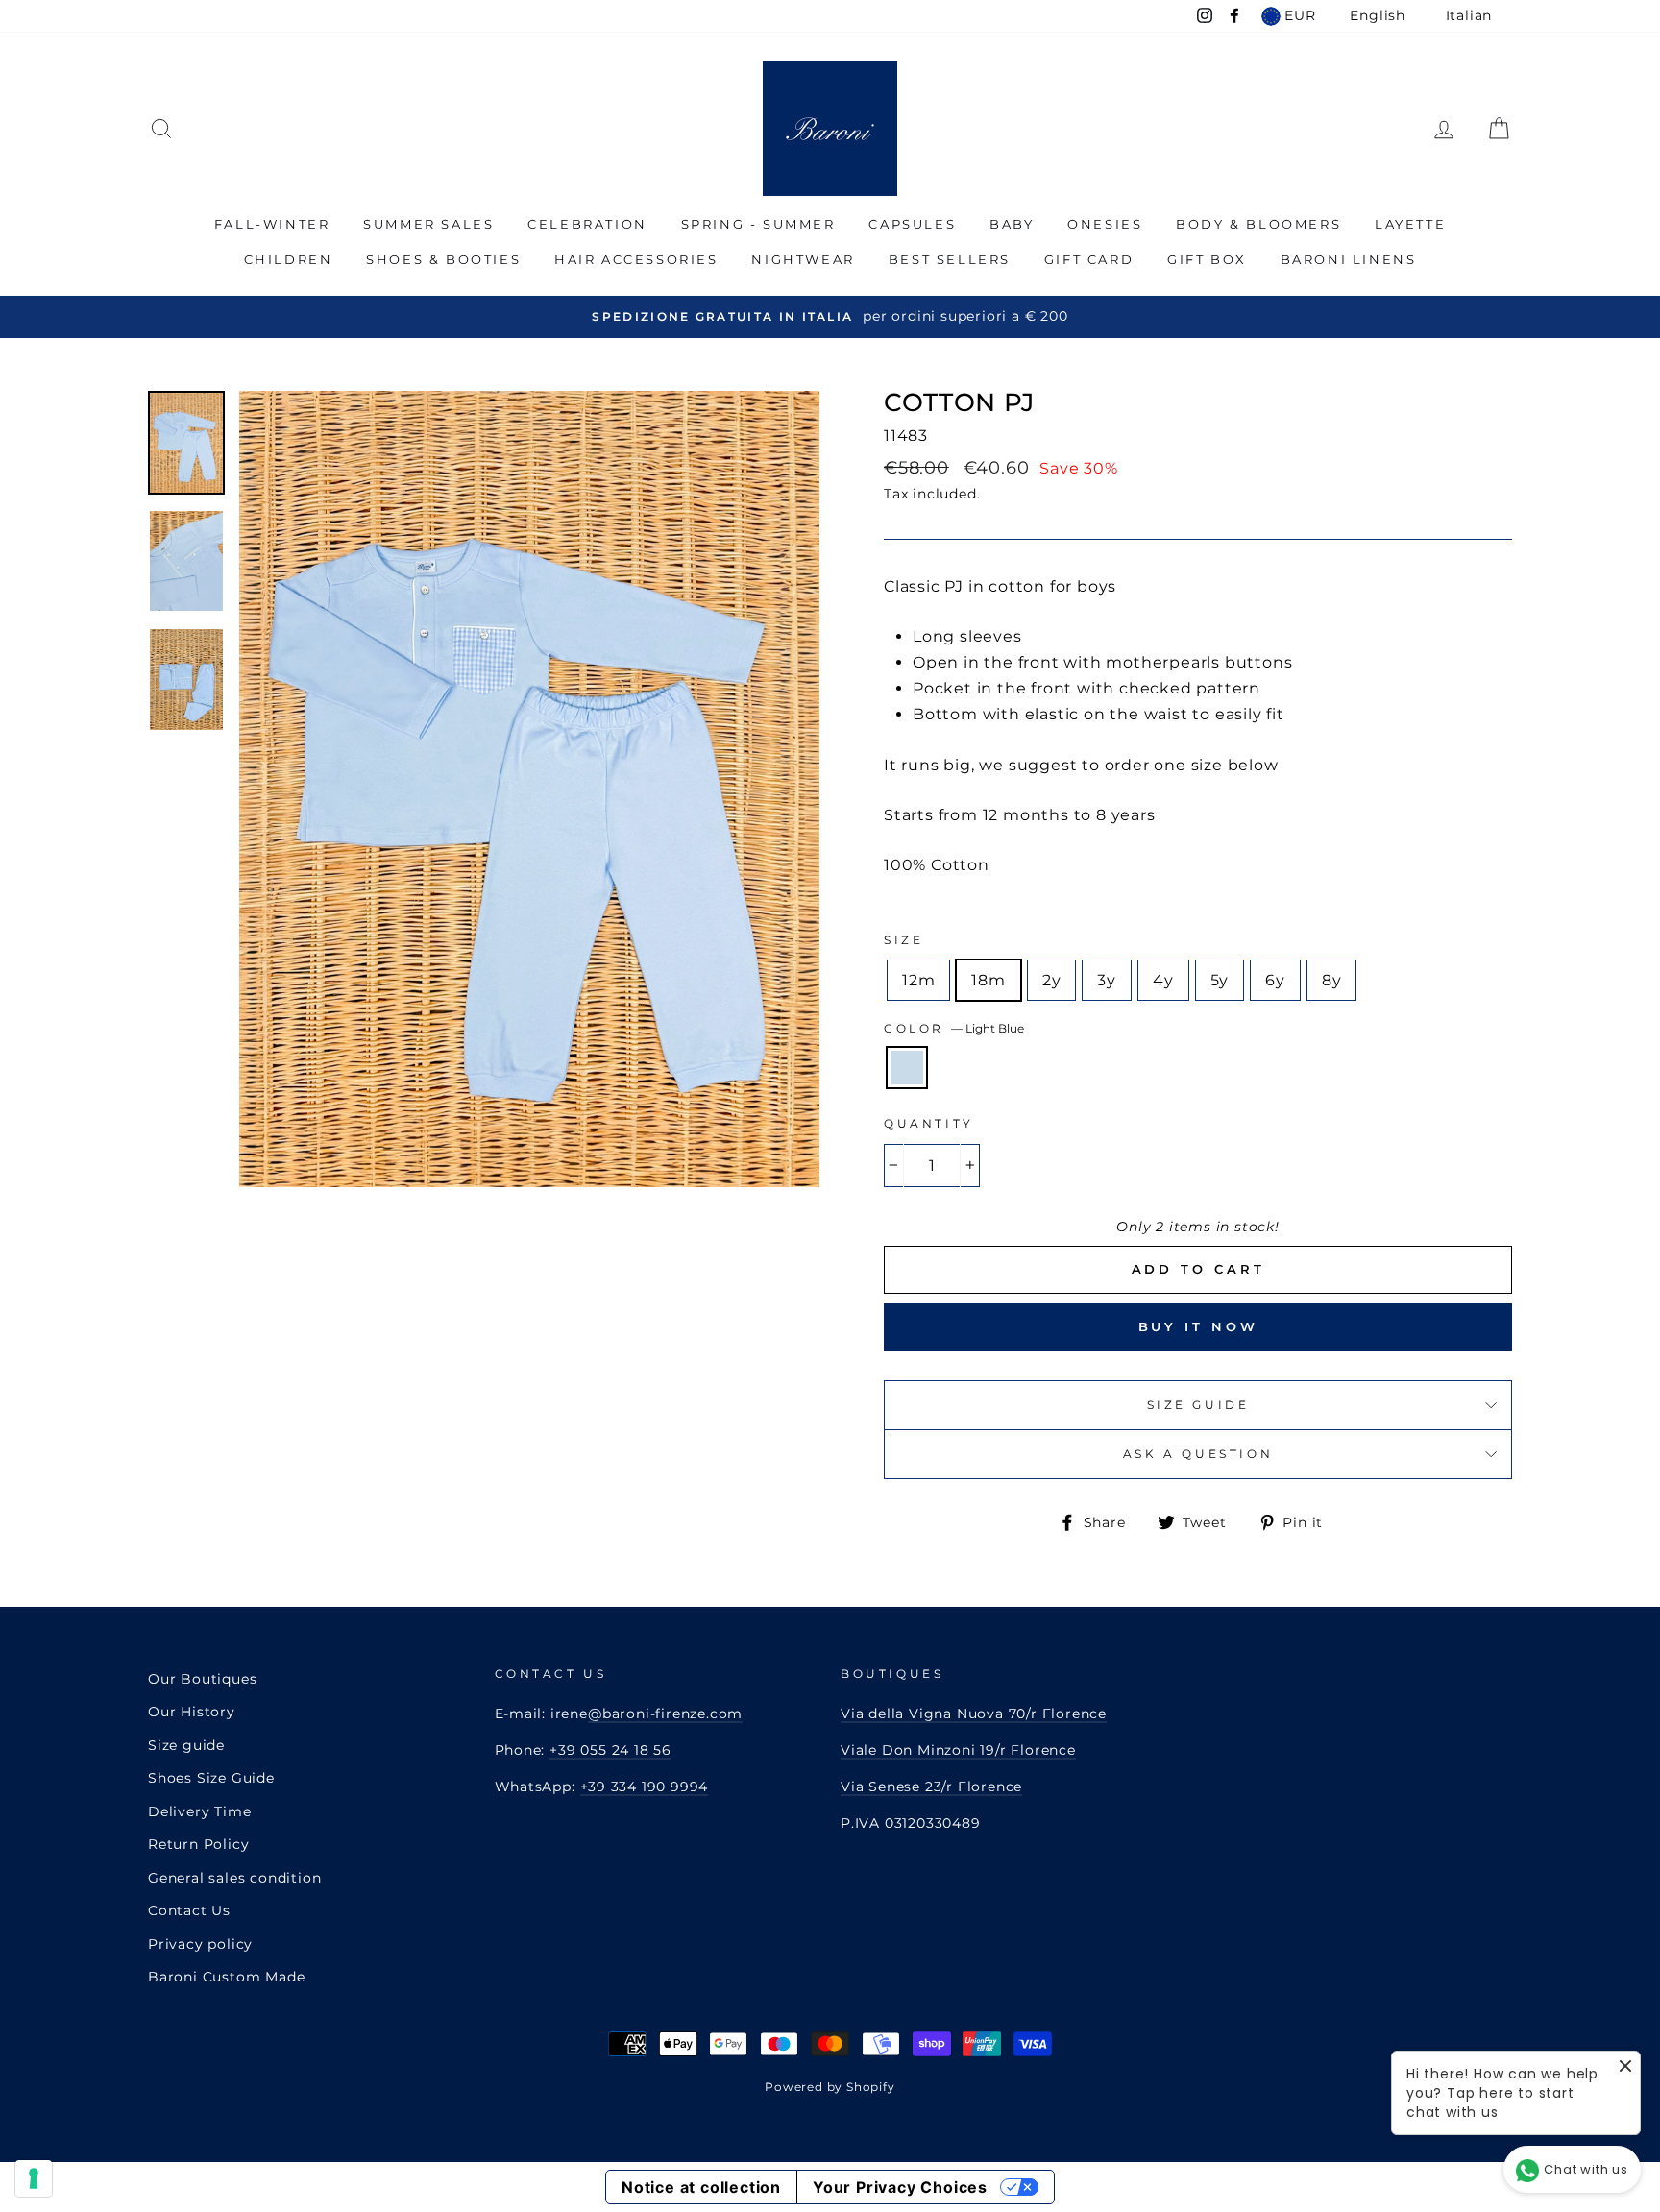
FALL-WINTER (272, 224)
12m (918, 980)
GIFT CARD (1089, 259)
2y (1052, 980)
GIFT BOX (1207, 259)
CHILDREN (289, 259)
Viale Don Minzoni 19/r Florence (958, 1750)
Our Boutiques (202, 1679)
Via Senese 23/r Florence (931, 1787)
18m (988, 980)
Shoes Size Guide (211, 1778)
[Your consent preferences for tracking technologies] (34, 2178)
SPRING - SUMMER (758, 224)
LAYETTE (1410, 224)
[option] (830, 316)
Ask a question (1198, 1454)
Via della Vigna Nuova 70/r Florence (974, 1714)
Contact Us (189, 1910)
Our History (192, 1712)
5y (1220, 980)
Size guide (186, 1745)
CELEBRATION (587, 224)
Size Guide (1198, 1405)
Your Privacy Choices (900, 2187)
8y (1332, 980)
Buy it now (1198, 1326)
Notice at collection (701, 2187)
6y (1275, 980)
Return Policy (198, 1844)
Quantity (929, 1123)
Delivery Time (199, 1811)
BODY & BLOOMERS (1258, 224)
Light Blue (907, 1068)
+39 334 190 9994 (645, 1787)
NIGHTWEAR (803, 259)
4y (1163, 980)
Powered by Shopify (830, 2087)
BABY (1012, 224)
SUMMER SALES (428, 224)
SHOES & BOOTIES (443, 259)
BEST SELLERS (950, 259)
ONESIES (1105, 224)
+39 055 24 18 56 (610, 1750)
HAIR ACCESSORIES (636, 259)
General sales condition (234, 1878)
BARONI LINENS (1349, 259)
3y (1107, 980)
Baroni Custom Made (226, 1977)
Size (903, 940)
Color (954, 1028)
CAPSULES (912, 224)
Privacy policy (200, 1944)
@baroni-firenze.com (665, 1714)
